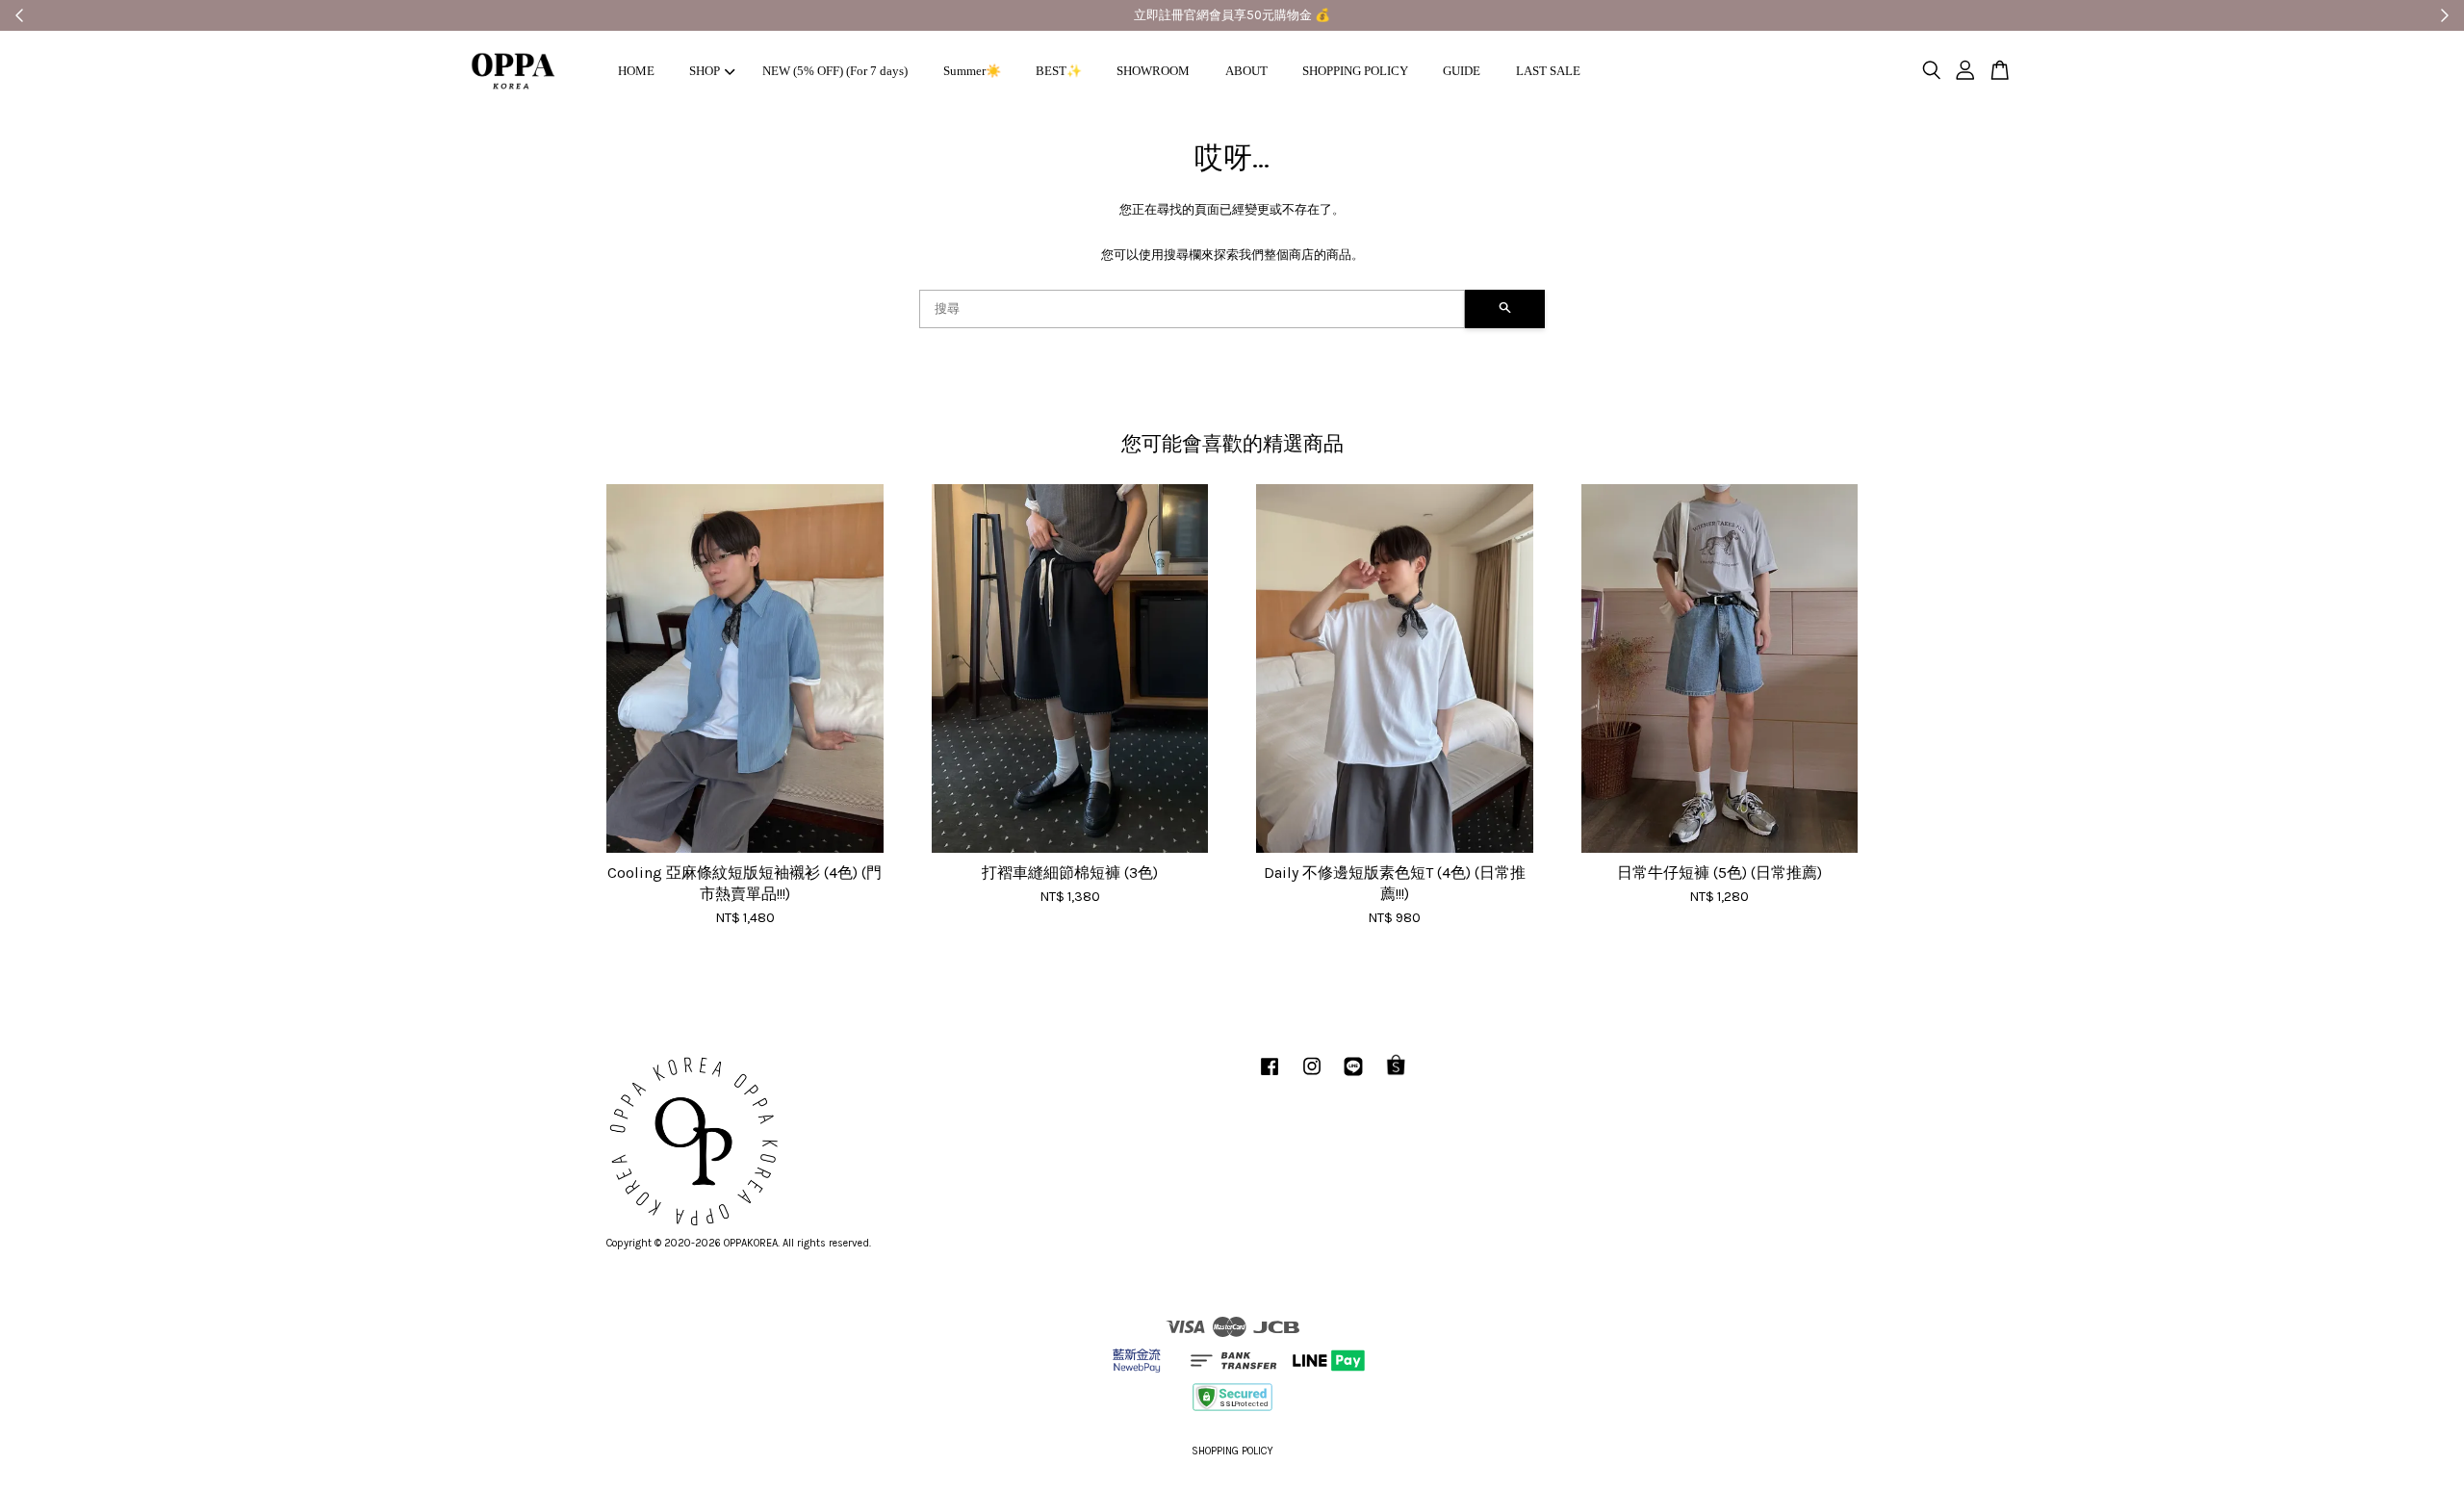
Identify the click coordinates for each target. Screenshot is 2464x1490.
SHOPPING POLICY (1355, 71)
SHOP (705, 71)
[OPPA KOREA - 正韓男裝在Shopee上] (1396, 1077)
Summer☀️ (972, 71)
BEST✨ (1059, 71)
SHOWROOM (1153, 71)
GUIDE (1462, 71)
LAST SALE (1548, 71)
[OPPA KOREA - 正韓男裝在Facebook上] (1270, 1077)
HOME (636, 71)
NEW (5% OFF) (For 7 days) (835, 71)
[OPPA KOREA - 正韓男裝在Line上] (1353, 1077)
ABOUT (1246, 71)
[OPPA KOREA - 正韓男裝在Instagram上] (1312, 1077)
